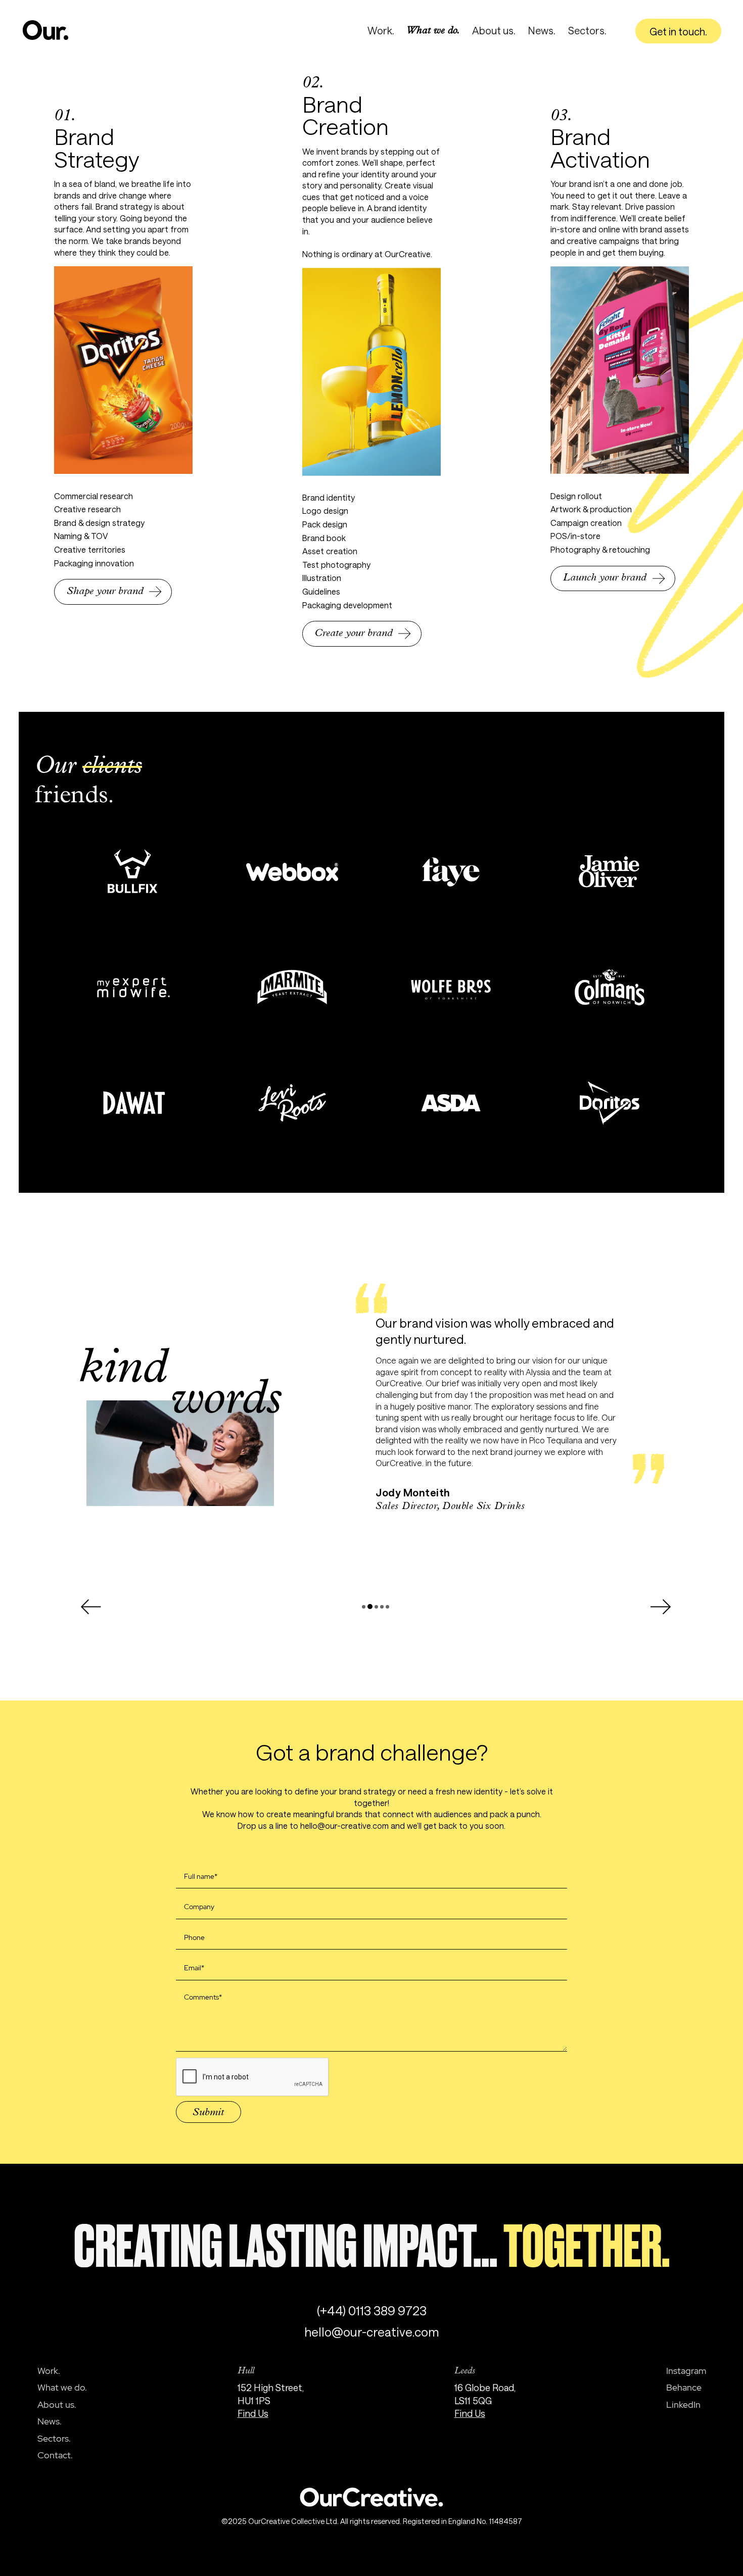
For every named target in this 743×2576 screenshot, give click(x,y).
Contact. (55, 2455)
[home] (46, 30)
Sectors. (587, 30)
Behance (684, 2388)
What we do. (433, 31)
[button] (90, 1607)
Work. (381, 30)
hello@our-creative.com (372, 2332)
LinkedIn (683, 2405)
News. (542, 30)
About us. (494, 30)
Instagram (686, 2371)
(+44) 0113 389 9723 (372, 2311)
